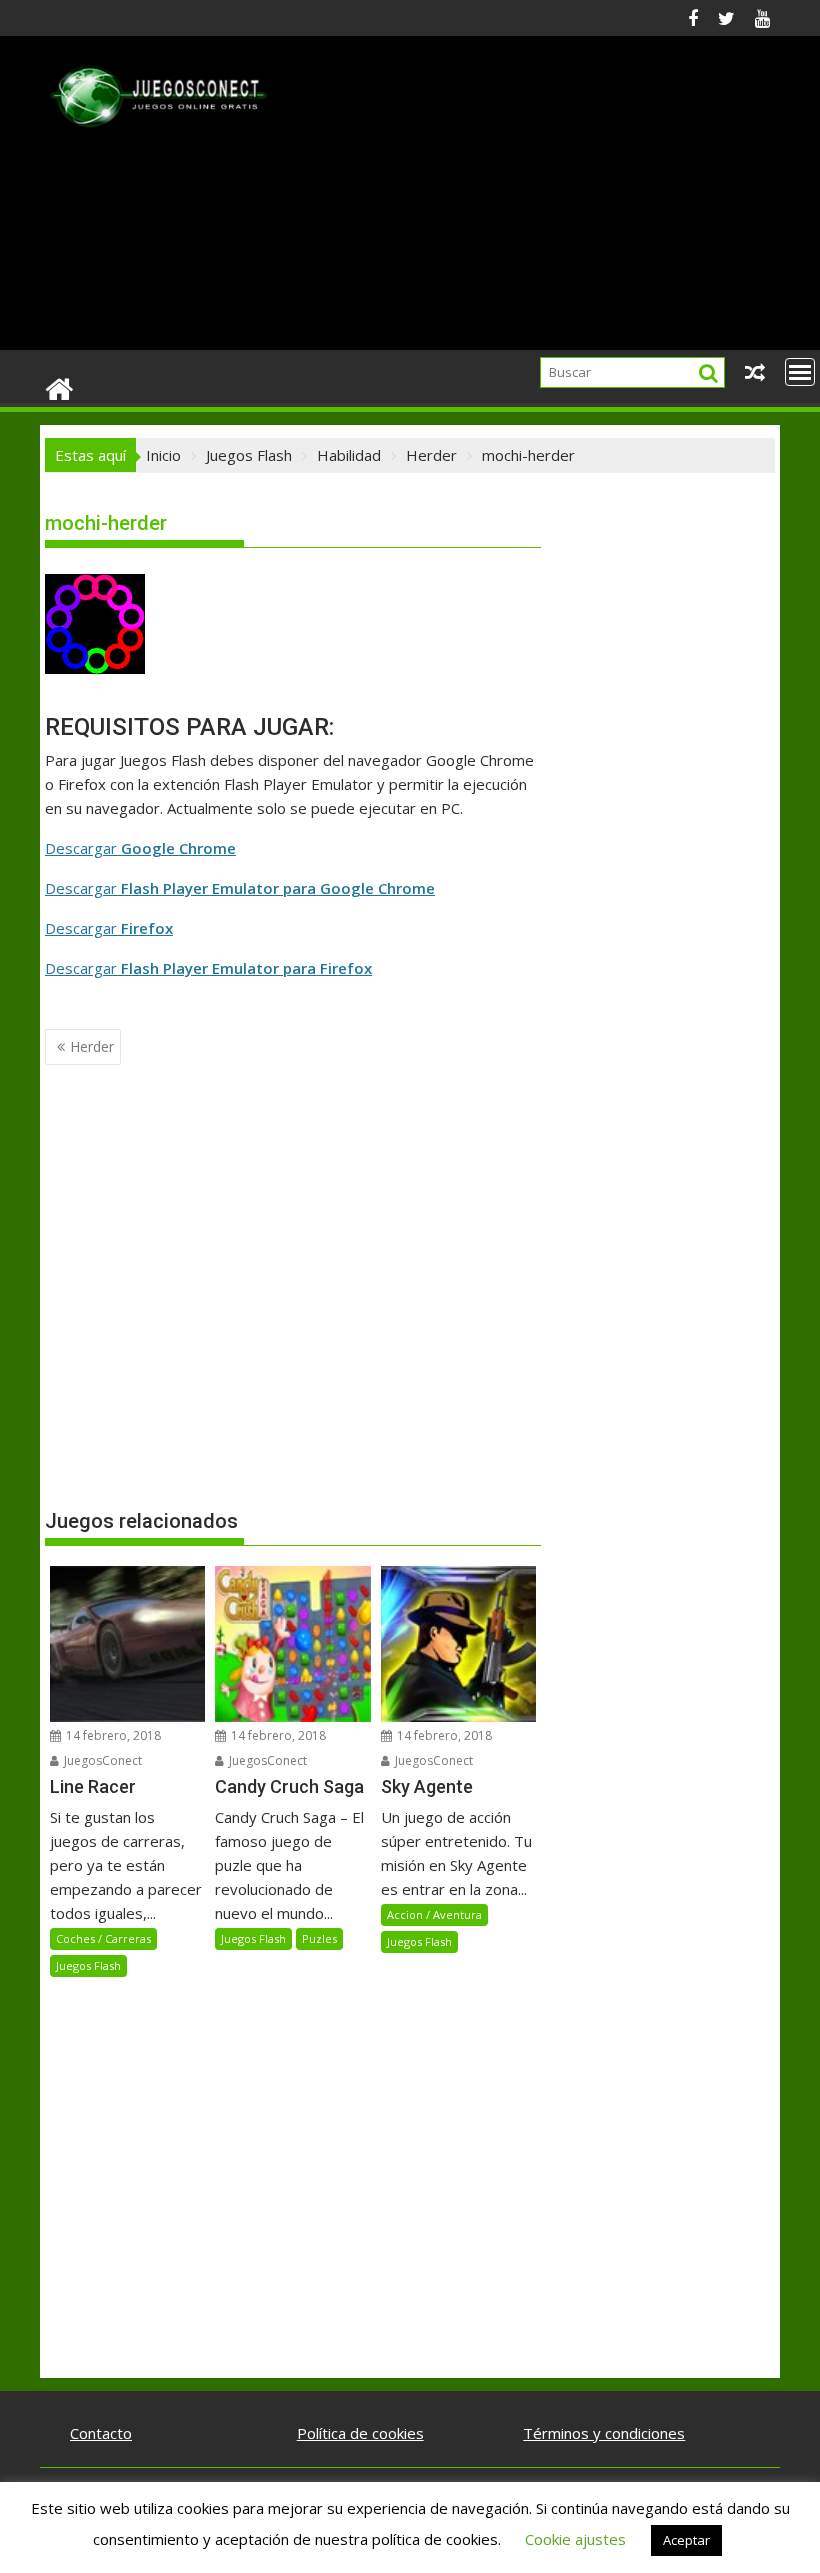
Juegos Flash (88, 1965)
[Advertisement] (527, 201)
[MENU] (800, 372)
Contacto (101, 2433)
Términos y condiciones (604, 2433)
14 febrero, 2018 (112, 1735)
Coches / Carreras (103, 1938)
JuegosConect (101, 1760)
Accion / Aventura (434, 1914)
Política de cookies (360, 2433)
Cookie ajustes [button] (575, 2539)
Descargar (140, 848)
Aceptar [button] (686, 2540)
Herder (92, 1046)
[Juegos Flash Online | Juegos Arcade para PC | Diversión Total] (59, 387)
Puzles (319, 1938)
